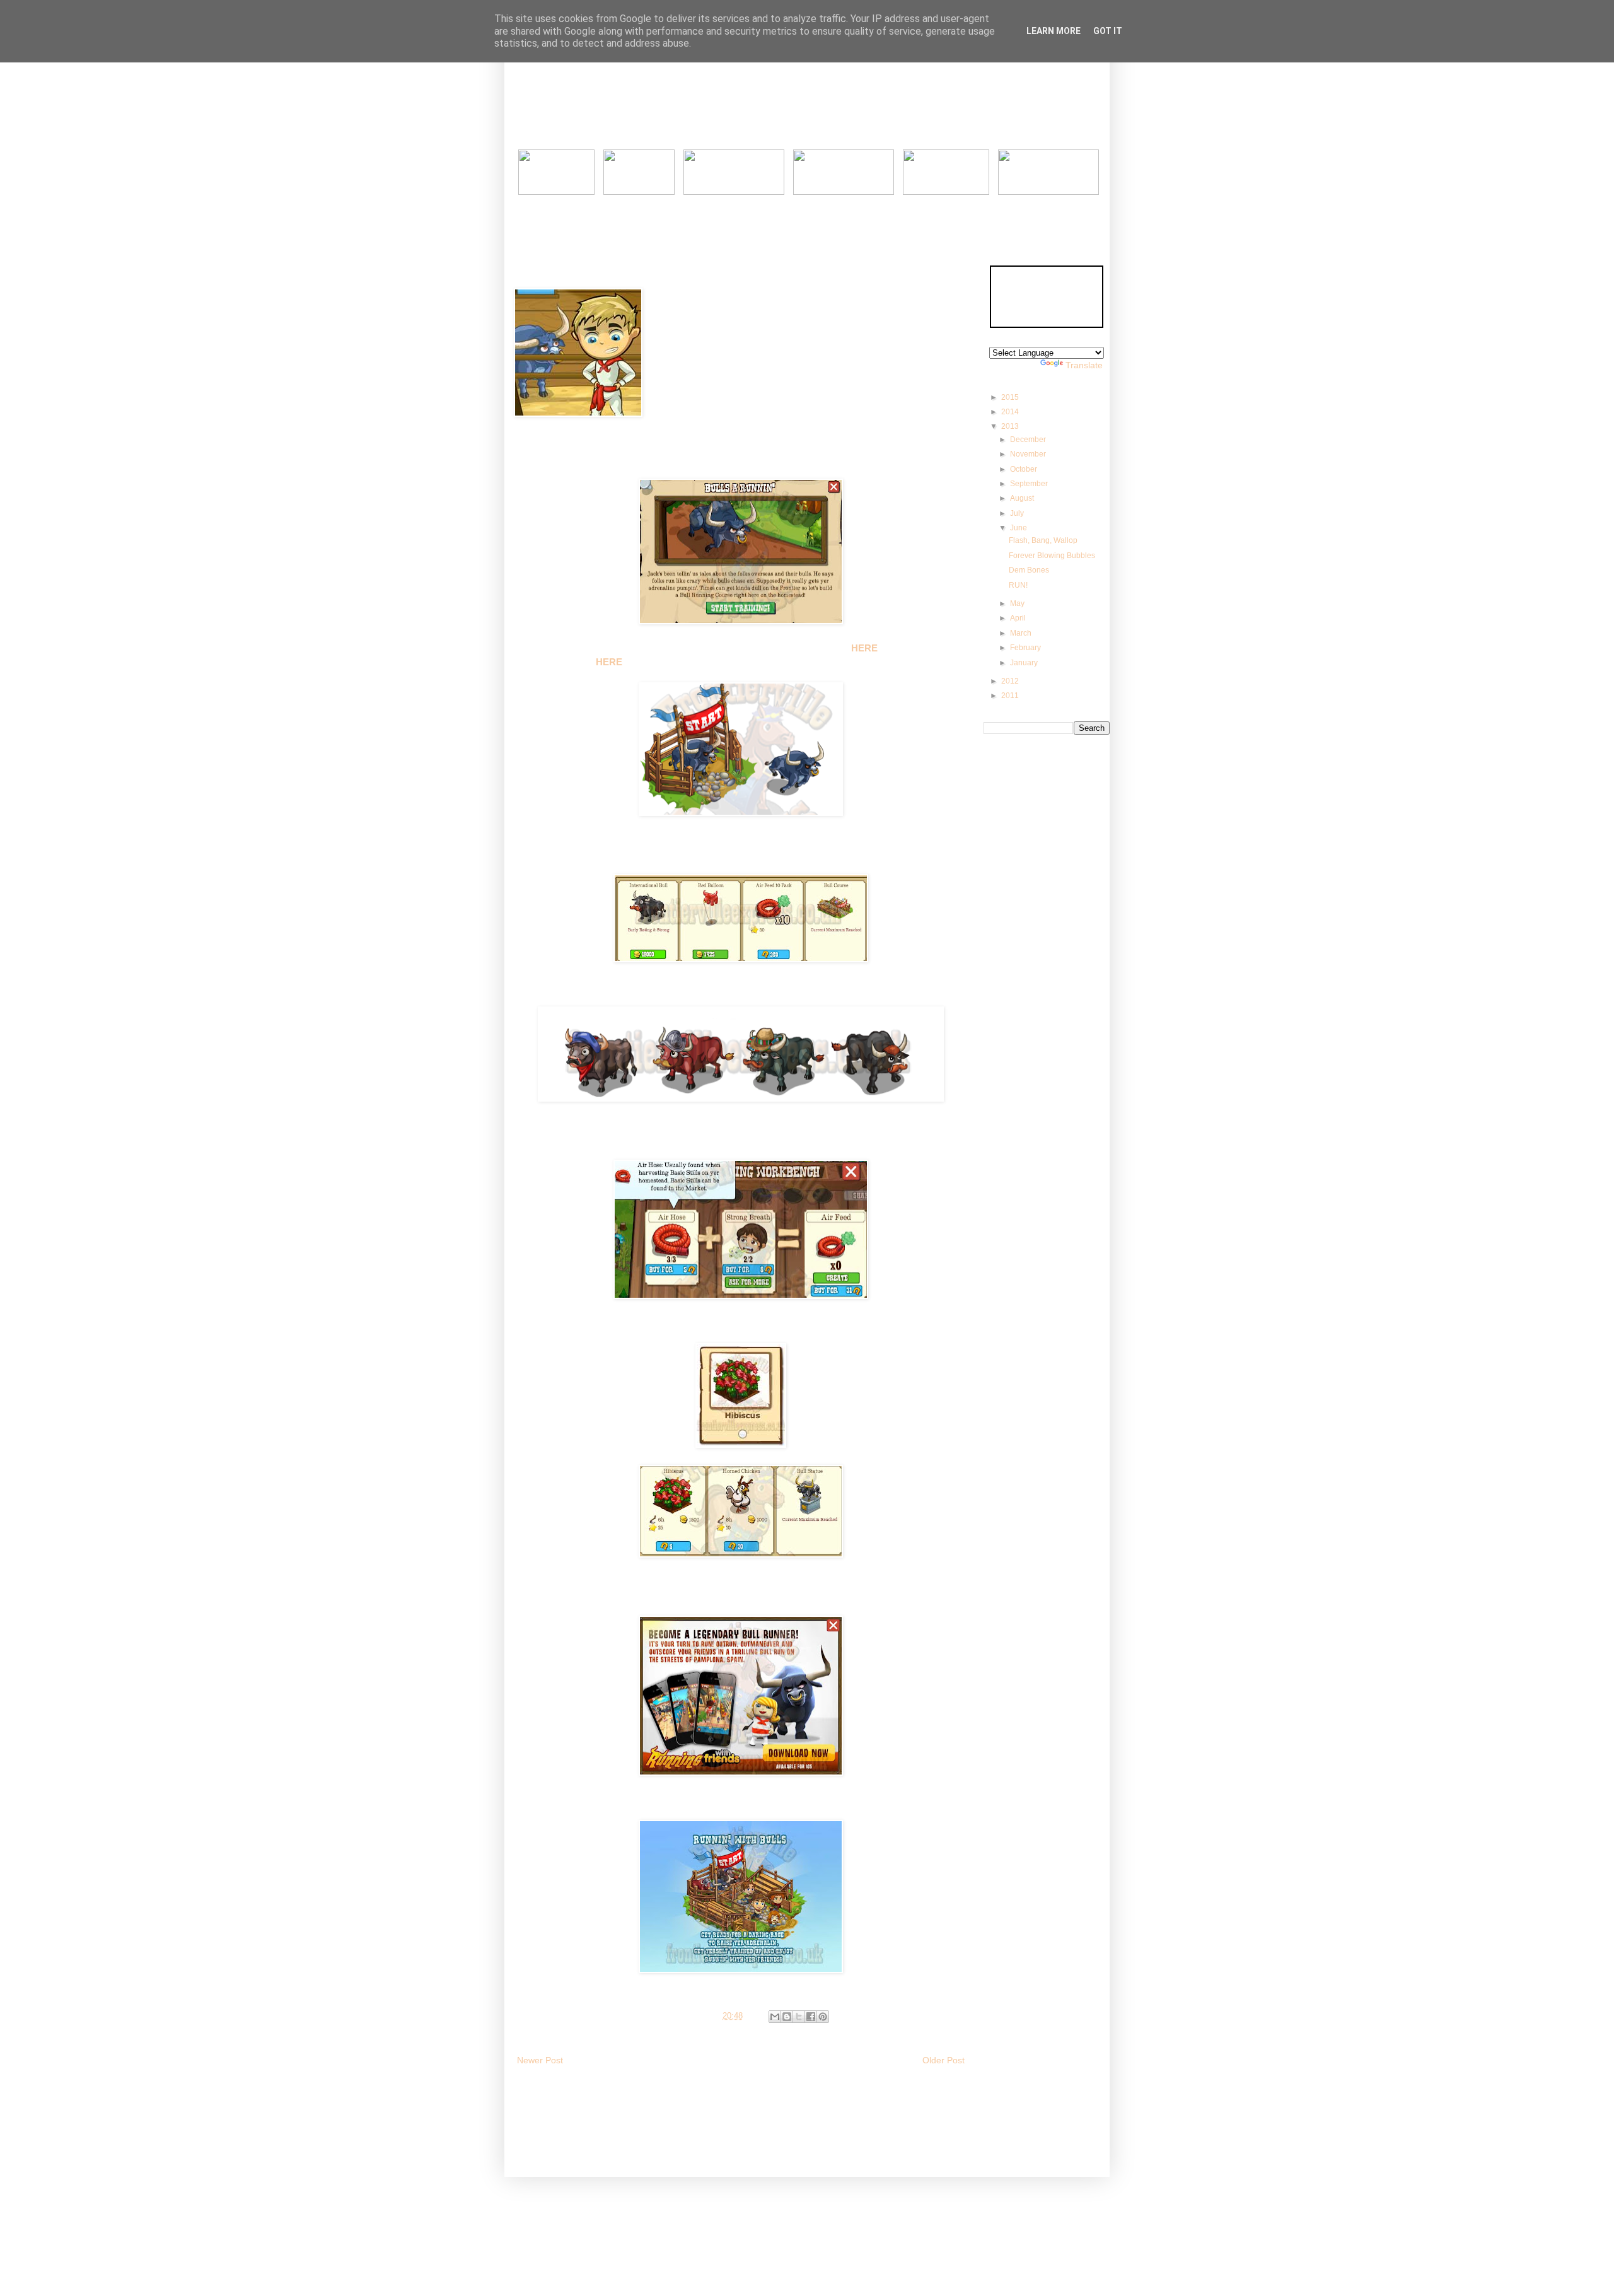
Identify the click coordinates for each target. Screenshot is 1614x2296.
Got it (1108, 31)
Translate (1084, 365)
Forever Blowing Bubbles (1052, 556)
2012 (1011, 681)
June (1019, 528)
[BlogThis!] (787, 2017)
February (1026, 648)
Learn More (1054, 31)
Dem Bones (1029, 570)
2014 (1011, 412)
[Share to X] (799, 2017)
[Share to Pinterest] (823, 2017)
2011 (1011, 696)
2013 (1011, 426)
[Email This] (775, 2017)
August (1023, 498)
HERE (609, 662)
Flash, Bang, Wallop (1043, 540)
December (1029, 440)
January (1025, 663)
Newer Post (540, 2060)
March (1022, 633)
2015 (1011, 397)
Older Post (943, 2060)
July (1018, 513)
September (1030, 484)
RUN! (1018, 585)
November (1029, 454)
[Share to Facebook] (811, 2017)
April (1019, 618)
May (1018, 603)
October (1025, 469)
